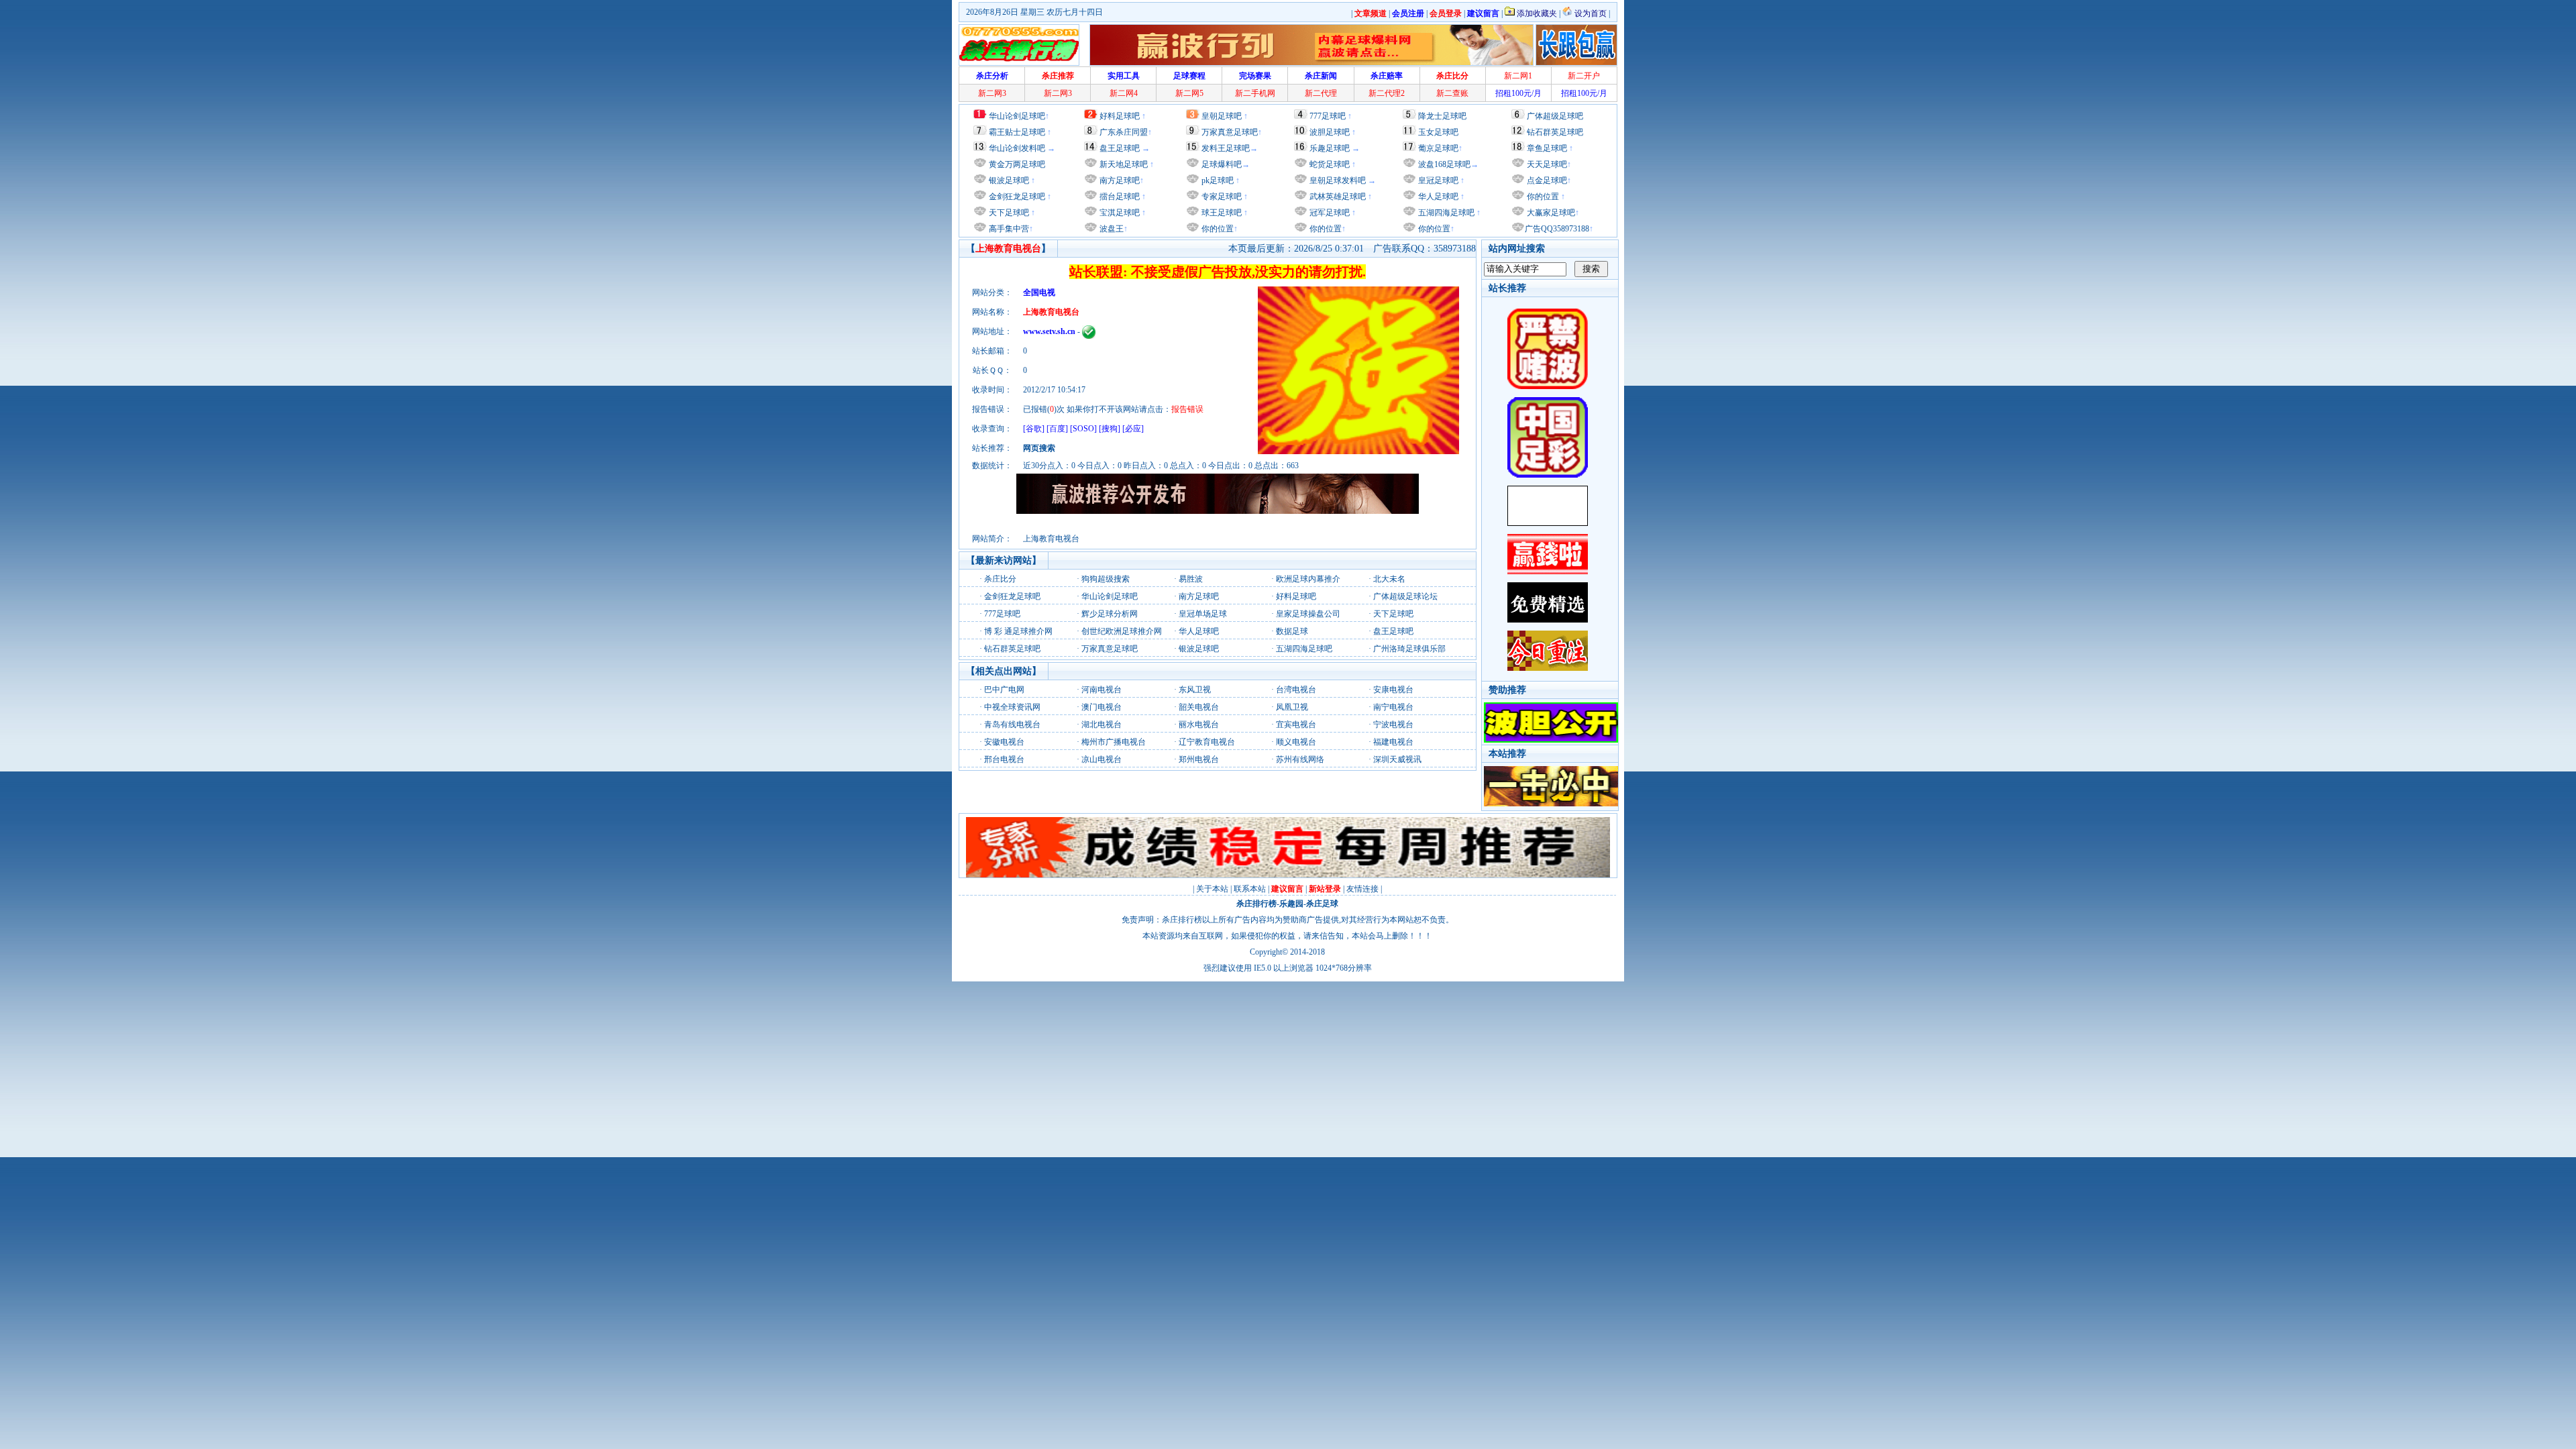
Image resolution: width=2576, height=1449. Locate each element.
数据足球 (1292, 631)
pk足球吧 (1217, 180)
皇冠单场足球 (1203, 614)
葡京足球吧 (1438, 148)
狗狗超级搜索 (1106, 579)
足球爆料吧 (1222, 164)
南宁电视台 (1393, 707)
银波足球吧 (1009, 180)
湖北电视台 (1102, 724)
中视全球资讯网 (1012, 707)
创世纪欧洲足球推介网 (1122, 631)
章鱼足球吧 (1547, 148)
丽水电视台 (1199, 724)
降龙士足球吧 (1442, 116)
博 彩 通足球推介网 (1018, 631)
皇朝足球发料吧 (1337, 180)
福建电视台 (1393, 742)
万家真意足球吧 (1230, 132)
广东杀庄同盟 (1124, 132)
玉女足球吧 (1438, 132)
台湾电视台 (1296, 690)
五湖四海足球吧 (1445, 213)
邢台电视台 (1004, 759)
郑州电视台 (1199, 759)
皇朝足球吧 (1222, 116)
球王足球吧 (1221, 213)
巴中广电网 (1004, 690)
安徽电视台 (1004, 742)
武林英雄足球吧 (1337, 197)
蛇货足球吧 (1331, 164)
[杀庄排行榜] (1019, 45)
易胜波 (1191, 579)
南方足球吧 (1119, 180)
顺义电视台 (1296, 742)
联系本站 (1250, 889)
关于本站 (1212, 889)
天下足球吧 (1008, 213)
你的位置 (1217, 229)
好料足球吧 (1120, 116)
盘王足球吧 (1120, 148)
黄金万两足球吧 (1017, 164)
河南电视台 (1102, 690)
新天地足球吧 (1123, 164)
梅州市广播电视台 (1114, 742)
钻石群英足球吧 (1555, 132)
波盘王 (1111, 229)
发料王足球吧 (1226, 148)
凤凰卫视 (1292, 707)
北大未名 (1389, 579)
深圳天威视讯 (1397, 759)
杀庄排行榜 (1256, 904)
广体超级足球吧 (1555, 116)
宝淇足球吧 (1120, 213)
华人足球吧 (1437, 197)
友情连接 (1362, 889)
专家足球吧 (1221, 197)
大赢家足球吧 (1550, 213)
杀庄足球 (1322, 904)
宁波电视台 (1393, 724)
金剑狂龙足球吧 (1016, 197)
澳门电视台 (1102, 707)
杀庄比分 (1000, 579)
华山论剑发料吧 (1017, 148)
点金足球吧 (1546, 180)
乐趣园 (1291, 904)
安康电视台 (1393, 690)
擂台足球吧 (1119, 197)
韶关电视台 (1199, 707)
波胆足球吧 (1330, 132)
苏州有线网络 (1300, 759)
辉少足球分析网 (1110, 614)
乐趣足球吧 (1330, 148)
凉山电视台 (1102, 759)
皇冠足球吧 (1437, 180)
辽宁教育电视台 (1207, 742)
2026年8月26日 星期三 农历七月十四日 (1034, 12)
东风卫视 (1195, 690)
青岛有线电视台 (1012, 724)
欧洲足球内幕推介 (1308, 579)
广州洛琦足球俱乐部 (1409, 649)
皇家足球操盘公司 (1308, 614)
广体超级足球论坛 (1405, 596)
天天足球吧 (1546, 164)
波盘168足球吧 (1444, 164)
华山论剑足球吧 (1017, 116)
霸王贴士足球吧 (1017, 132)
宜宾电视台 (1296, 724)
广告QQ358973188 (1557, 229)
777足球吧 (1328, 116)
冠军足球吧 (1329, 213)
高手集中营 (1008, 229)
